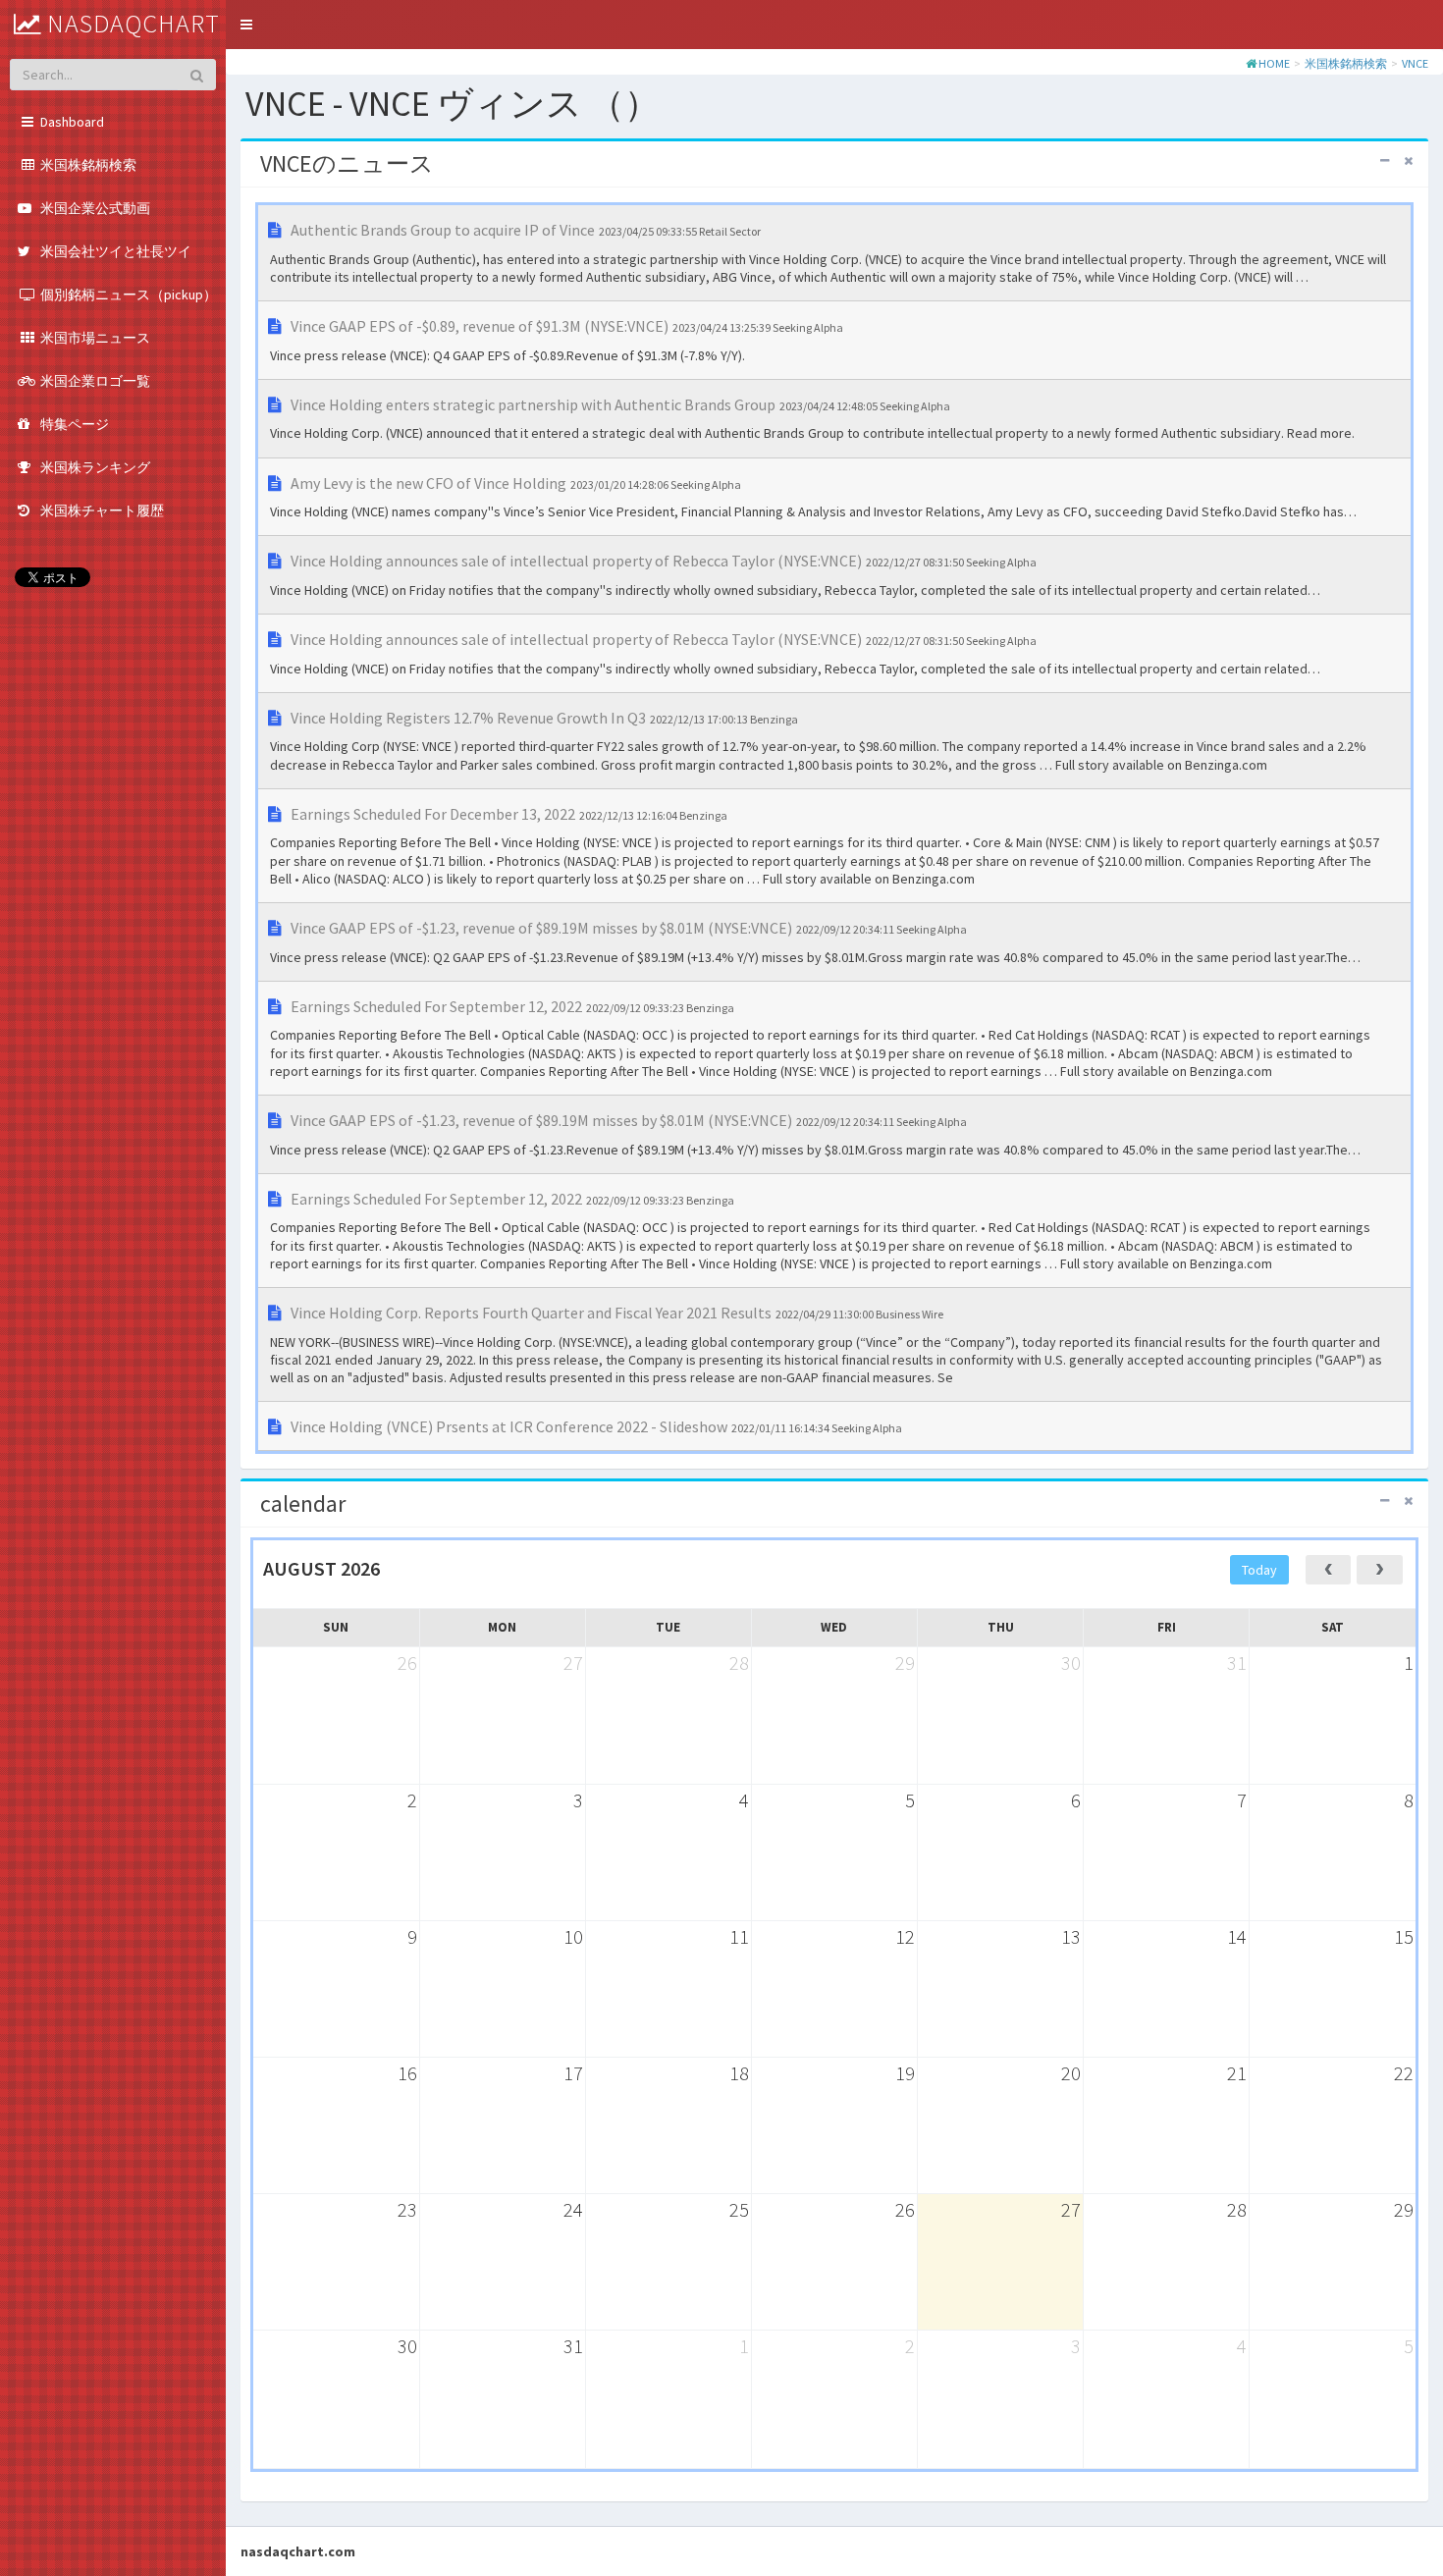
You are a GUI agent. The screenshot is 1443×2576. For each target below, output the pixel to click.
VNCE (1415, 63)
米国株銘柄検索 (1346, 63)
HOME (1274, 63)
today (1259, 1570)
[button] (246, 25)
